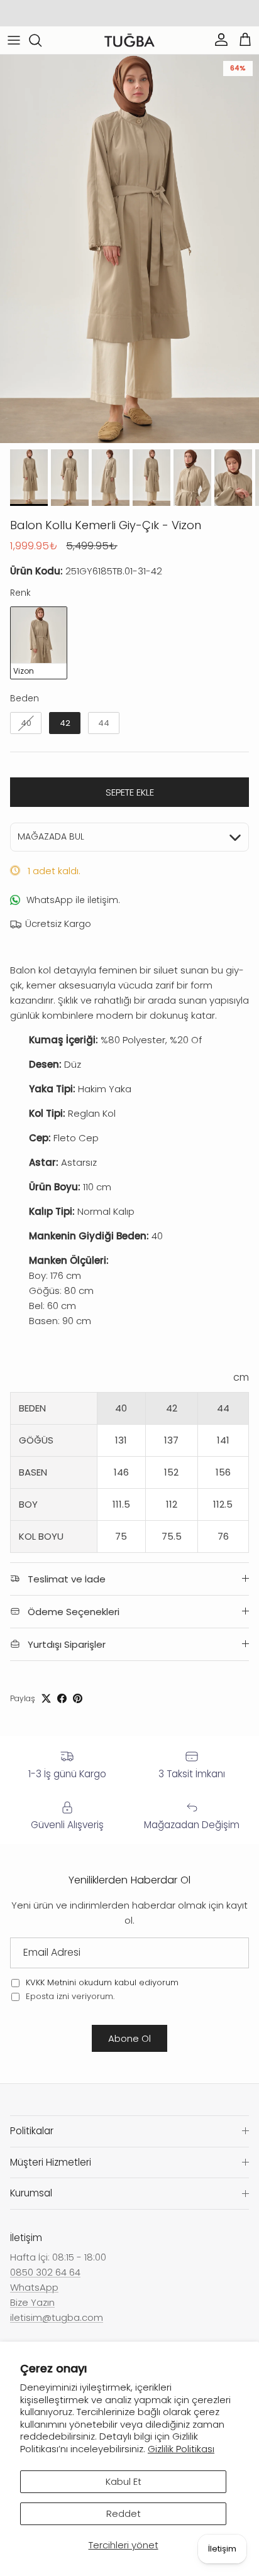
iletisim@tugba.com (57, 2317)
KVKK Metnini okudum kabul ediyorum (102, 1982)
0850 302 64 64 (45, 2272)
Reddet (124, 2513)
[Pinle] (78, 1698)
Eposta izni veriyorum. (69, 1996)
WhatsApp (34, 2287)
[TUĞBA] (129, 41)
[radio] (39, 643)
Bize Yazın (32, 2302)
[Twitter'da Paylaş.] (46, 1698)
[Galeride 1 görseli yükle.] (129, 249)
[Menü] (14, 40)
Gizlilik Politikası (181, 2449)
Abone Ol (129, 2038)
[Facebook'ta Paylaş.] (62, 1698)
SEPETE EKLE (130, 792)
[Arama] (41, 40)
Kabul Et (124, 2481)
